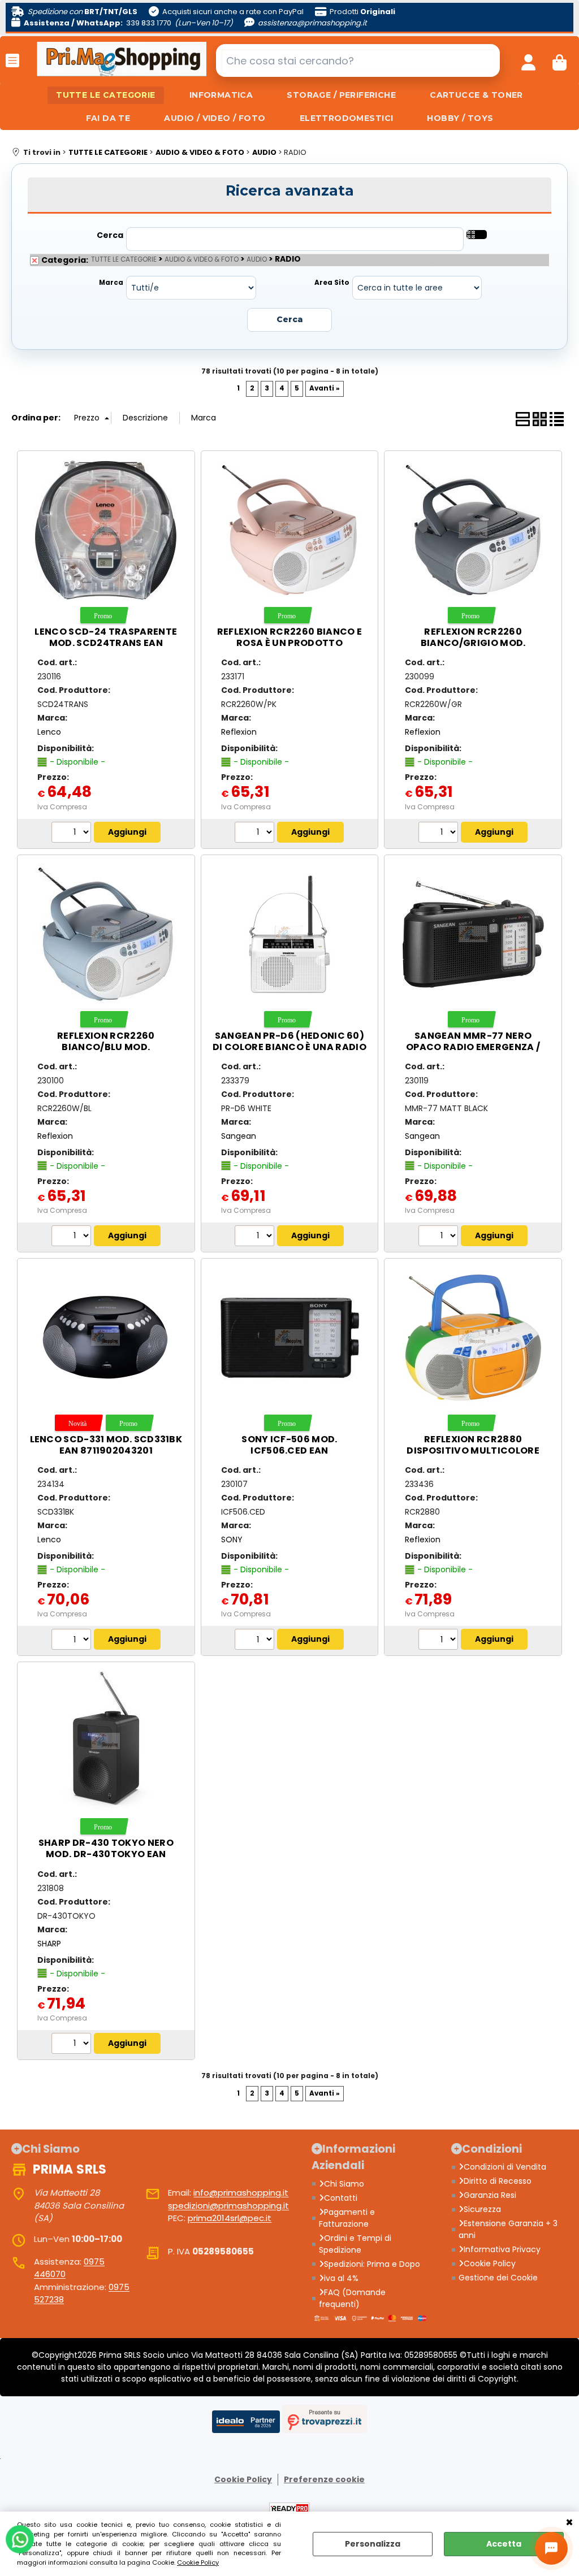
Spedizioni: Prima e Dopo (372, 2264)
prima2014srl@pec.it (230, 2218)
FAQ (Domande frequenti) (352, 2298)
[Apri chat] (551, 2548)
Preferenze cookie (324, 2479)
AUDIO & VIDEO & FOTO (202, 259)
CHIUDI (569, 2523)
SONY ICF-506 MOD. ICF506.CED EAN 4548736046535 (289, 1450)
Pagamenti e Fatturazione (347, 2218)
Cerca (110, 235)
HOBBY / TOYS (460, 118)
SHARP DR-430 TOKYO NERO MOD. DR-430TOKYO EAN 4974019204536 (106, 1854)
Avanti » (325, 388)
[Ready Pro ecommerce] (289, 2508)
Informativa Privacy (502, 2249)
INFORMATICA (221, 95)
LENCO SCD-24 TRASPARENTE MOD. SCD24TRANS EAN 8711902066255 (106, 643)
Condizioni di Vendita (505, 2167)
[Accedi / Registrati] (528, 60)
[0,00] (559, 60)
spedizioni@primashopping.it (228, 2206)
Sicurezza (482, 2209)
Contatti (341, 2198)
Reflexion (239, 732)
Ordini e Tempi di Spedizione (355, 2244)
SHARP (49, 1944)
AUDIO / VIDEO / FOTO (215, 118)
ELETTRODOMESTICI (347, 118)
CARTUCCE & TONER (476, 95)
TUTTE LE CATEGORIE (106, 95)
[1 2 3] (256, 1237)
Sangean (239, 1136)
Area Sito (332, 283)
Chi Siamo (344, 2184)
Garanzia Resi (490, 2195)
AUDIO (257, 259)
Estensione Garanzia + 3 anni (508, 2229)
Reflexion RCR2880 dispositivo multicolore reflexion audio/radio (473, 1450)
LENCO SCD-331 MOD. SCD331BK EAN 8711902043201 (106, 1445)
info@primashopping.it (241, 2193)
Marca (111, 283)
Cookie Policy (198, 2562)
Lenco (49, 732)
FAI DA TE (108, 118)
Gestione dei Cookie (498, 2278)
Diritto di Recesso (498, 2181)
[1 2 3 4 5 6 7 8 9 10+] (256, 834)
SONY (232, 1539)
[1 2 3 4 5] (73, 834)
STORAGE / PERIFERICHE (341, 95)
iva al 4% (341, 2278)
